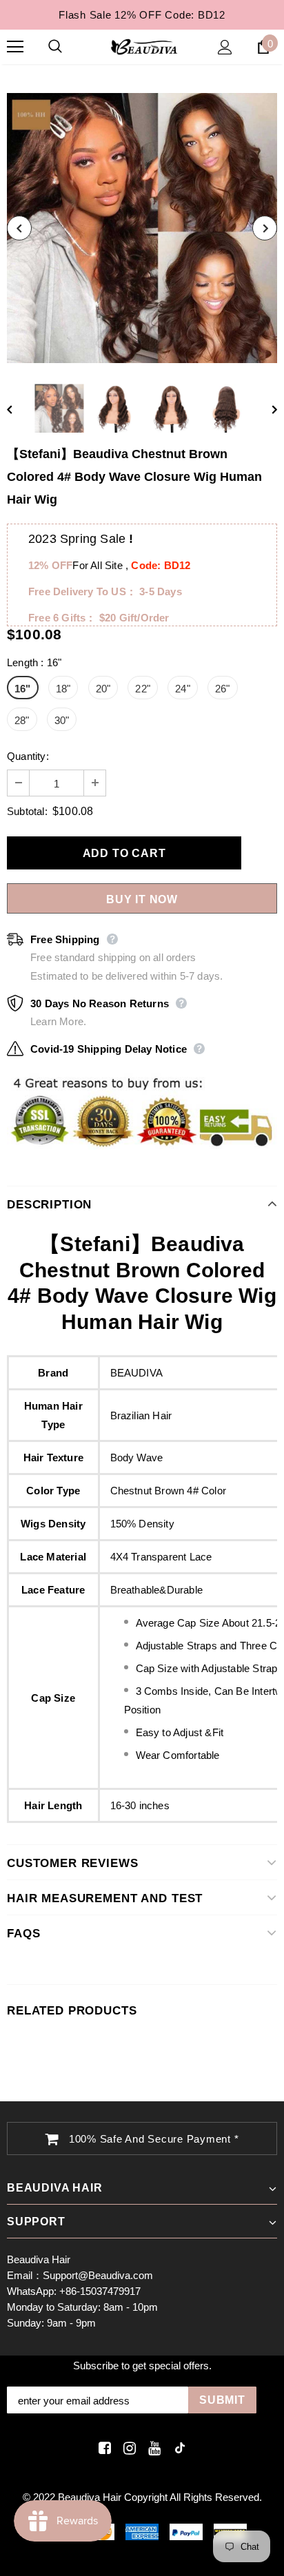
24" (183, 689)
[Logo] (144, 46)
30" (62, 720)
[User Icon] (225, 47)
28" (22, 720)
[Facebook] (102, 2448)
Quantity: (28, 756)
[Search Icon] (69, 47)
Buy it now (142, 899)
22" (143, 689)
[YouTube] (152, 2448)
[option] (142, 228)
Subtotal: (27, 811)
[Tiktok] (177, 2448)
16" (23, 689)
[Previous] (19, 228)
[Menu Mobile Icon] (15, 47)
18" (63, 689)
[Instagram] (127, 2448)
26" (223, 689)
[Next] (265, 228)
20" (103, 689)
